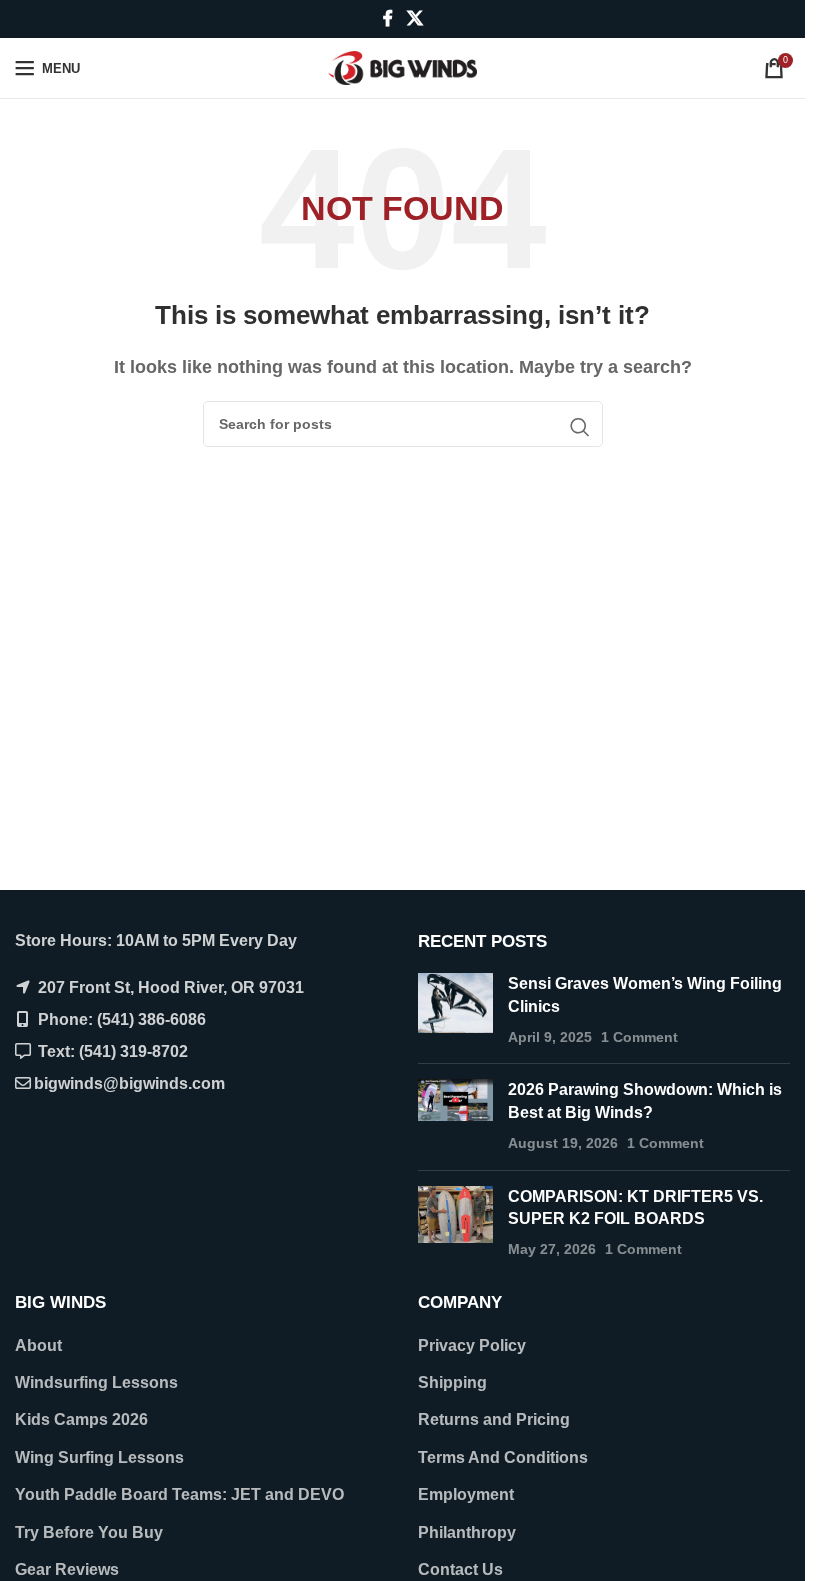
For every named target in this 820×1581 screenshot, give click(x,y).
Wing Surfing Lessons (99, 1457)
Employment (466, 1494)
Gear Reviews (67, 1569)
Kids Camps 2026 (81, 1419)
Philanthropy (467, 1532)
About (38, 1345)
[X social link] (414, 18)
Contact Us (460, 1569)
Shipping (452, 1382)
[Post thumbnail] (455, 1010)
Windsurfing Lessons (96, 1382)
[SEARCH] (580, 426)
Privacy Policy (472, 1345)
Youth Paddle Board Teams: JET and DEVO (179, 1494)
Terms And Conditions (503, 1457)
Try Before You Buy (89, 1532)
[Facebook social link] (388, 18)
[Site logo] (403, 66)
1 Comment (639, 1037)
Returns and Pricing (494, 1419)
